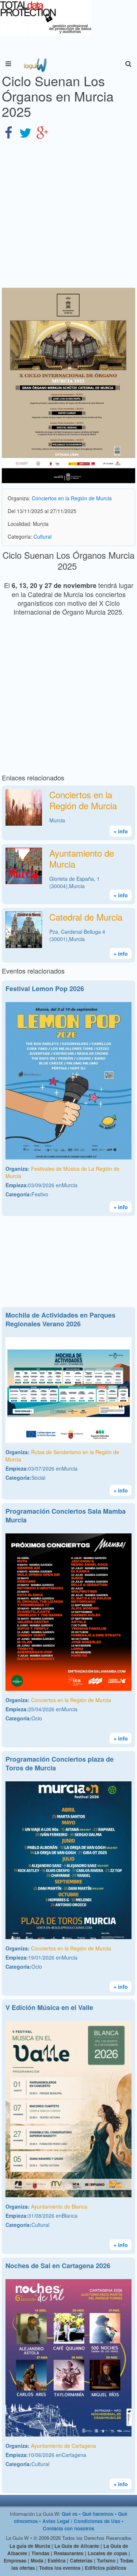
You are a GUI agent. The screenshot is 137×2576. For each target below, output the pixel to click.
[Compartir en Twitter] (25, 132)
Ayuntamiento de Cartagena (64, 2446)
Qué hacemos (98, 2514)
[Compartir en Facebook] (8, 132)
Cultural (43, 536)
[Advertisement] (68, 214)
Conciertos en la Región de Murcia (72, 498)
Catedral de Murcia (86, 917)
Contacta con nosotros (68, 2528)
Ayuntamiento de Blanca (59, 2206)
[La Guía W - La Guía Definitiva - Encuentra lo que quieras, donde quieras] (35, 64)
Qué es (70, 2514)
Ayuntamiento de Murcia (82, 858)
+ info (121, 831)
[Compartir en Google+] (42, 132)
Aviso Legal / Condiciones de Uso (81, 2521)
